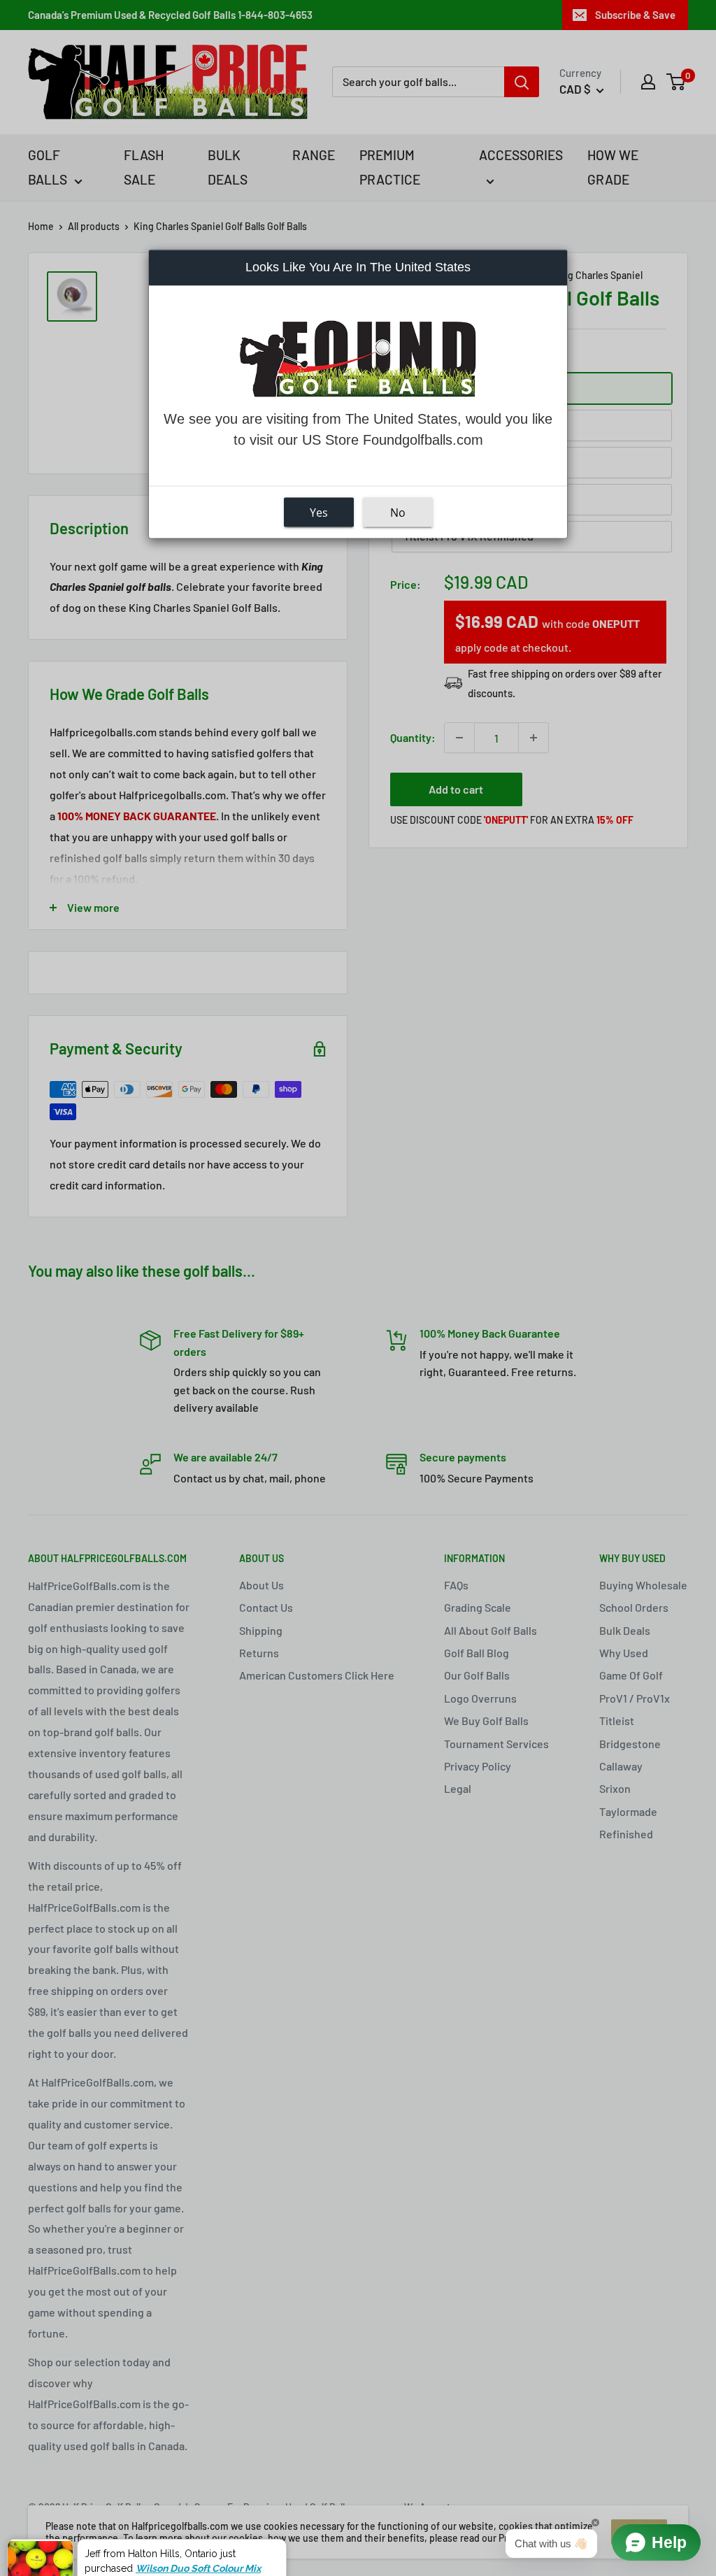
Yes (319, 513)
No (398, 513)
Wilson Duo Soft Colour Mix (198, 2529)
